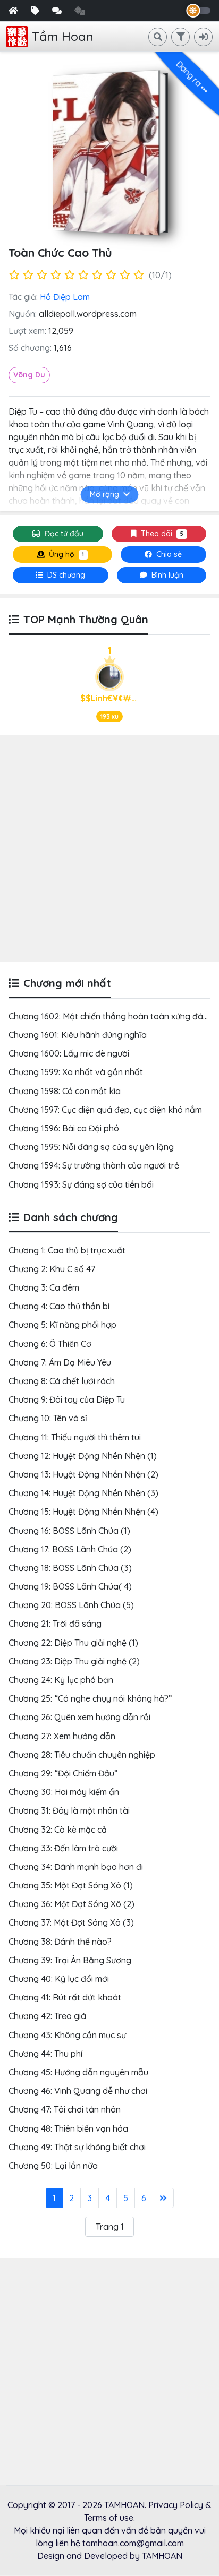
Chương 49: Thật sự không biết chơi (77, 2147)
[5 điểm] (70, 275)
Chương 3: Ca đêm (44, 1287)
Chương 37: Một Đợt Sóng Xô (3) (71, 1922)
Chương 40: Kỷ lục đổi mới (59, 1979)
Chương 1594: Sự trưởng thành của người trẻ (94, 1165)
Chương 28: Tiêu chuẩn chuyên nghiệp (82, 1755)
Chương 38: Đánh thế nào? (60, 1942)
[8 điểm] (111, 275)
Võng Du (29, 375)
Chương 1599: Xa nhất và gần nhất (76, 1072)
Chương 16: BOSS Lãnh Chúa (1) (69, 1531)
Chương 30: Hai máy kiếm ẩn (64, 1792)
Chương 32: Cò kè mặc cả (58, 1830)
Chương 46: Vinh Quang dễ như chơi (78, 2091)
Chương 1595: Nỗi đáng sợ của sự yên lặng (91, 1147)
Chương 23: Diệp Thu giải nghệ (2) (74, 1661)
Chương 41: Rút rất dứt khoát (65, 1997)
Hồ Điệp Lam (65, 297)
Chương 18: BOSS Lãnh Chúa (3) (70, 1568)
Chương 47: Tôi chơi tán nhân (65, 2109)
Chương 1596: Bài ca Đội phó (64, 1128)
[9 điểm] (125, 275)
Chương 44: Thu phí (45, 2054)
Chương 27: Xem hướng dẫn (62, 1736)
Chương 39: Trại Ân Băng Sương (70, 1960)
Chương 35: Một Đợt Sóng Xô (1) (71, 1885)
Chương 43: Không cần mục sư (67, 2035)
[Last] (163, 2198)
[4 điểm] (56, 275)
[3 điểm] (42, 275)
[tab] (61, 575)
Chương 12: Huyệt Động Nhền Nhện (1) (83, 1456)
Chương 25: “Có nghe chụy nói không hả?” (90, 1698)
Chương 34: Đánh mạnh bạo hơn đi (76, 1867)
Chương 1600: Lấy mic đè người (69, 1053)
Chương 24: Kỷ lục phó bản (61, 1680)
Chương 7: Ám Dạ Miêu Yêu (60, 1362)
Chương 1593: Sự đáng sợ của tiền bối (81, 1184)
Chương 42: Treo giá (47, 2016)
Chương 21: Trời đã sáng (55, 1624)
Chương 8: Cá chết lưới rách (62, 1381)
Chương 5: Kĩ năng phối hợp (62, 1325)
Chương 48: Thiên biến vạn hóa (68, 2128)
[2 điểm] (28, 275)
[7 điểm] (97, 275)
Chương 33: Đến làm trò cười (63, 1848)
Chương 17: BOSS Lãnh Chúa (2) (70, 1549)
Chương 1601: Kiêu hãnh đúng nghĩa (78, 1035)
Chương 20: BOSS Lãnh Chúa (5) (71, 1605)
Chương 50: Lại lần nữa (53, 2166)
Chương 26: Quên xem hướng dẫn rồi (79, 1717)
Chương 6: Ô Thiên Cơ (50, 1344)
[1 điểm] (14, 275)
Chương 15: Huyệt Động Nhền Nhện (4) (83, 1512)
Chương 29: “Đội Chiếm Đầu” (63, 1773)
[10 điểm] (139, 275)
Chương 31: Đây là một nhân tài (69, 1810)
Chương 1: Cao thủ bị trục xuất (67, 1250)
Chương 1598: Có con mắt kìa (65, 1091)
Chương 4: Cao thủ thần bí (59, 1306)
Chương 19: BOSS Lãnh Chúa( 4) (70, 1586)
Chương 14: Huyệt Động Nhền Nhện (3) (83, 1493)
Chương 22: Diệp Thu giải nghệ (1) (73, 1643)
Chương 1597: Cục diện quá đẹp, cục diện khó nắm (105, 1110)
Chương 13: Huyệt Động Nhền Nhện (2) (83, 1474)
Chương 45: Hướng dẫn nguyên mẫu (78, 2072)
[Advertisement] (109, 848)
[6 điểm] (83, 275)
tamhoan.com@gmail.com (133, 2543)
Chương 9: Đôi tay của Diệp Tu (67, 1399)
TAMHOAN (124, 2505)
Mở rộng (104, 494)
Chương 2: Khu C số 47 (52, 1269)
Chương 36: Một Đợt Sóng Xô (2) (71, 1904)
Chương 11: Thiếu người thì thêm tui (75, 1437)
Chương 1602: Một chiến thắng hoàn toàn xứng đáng (111, 1016)
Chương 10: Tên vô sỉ (48, 1418)
